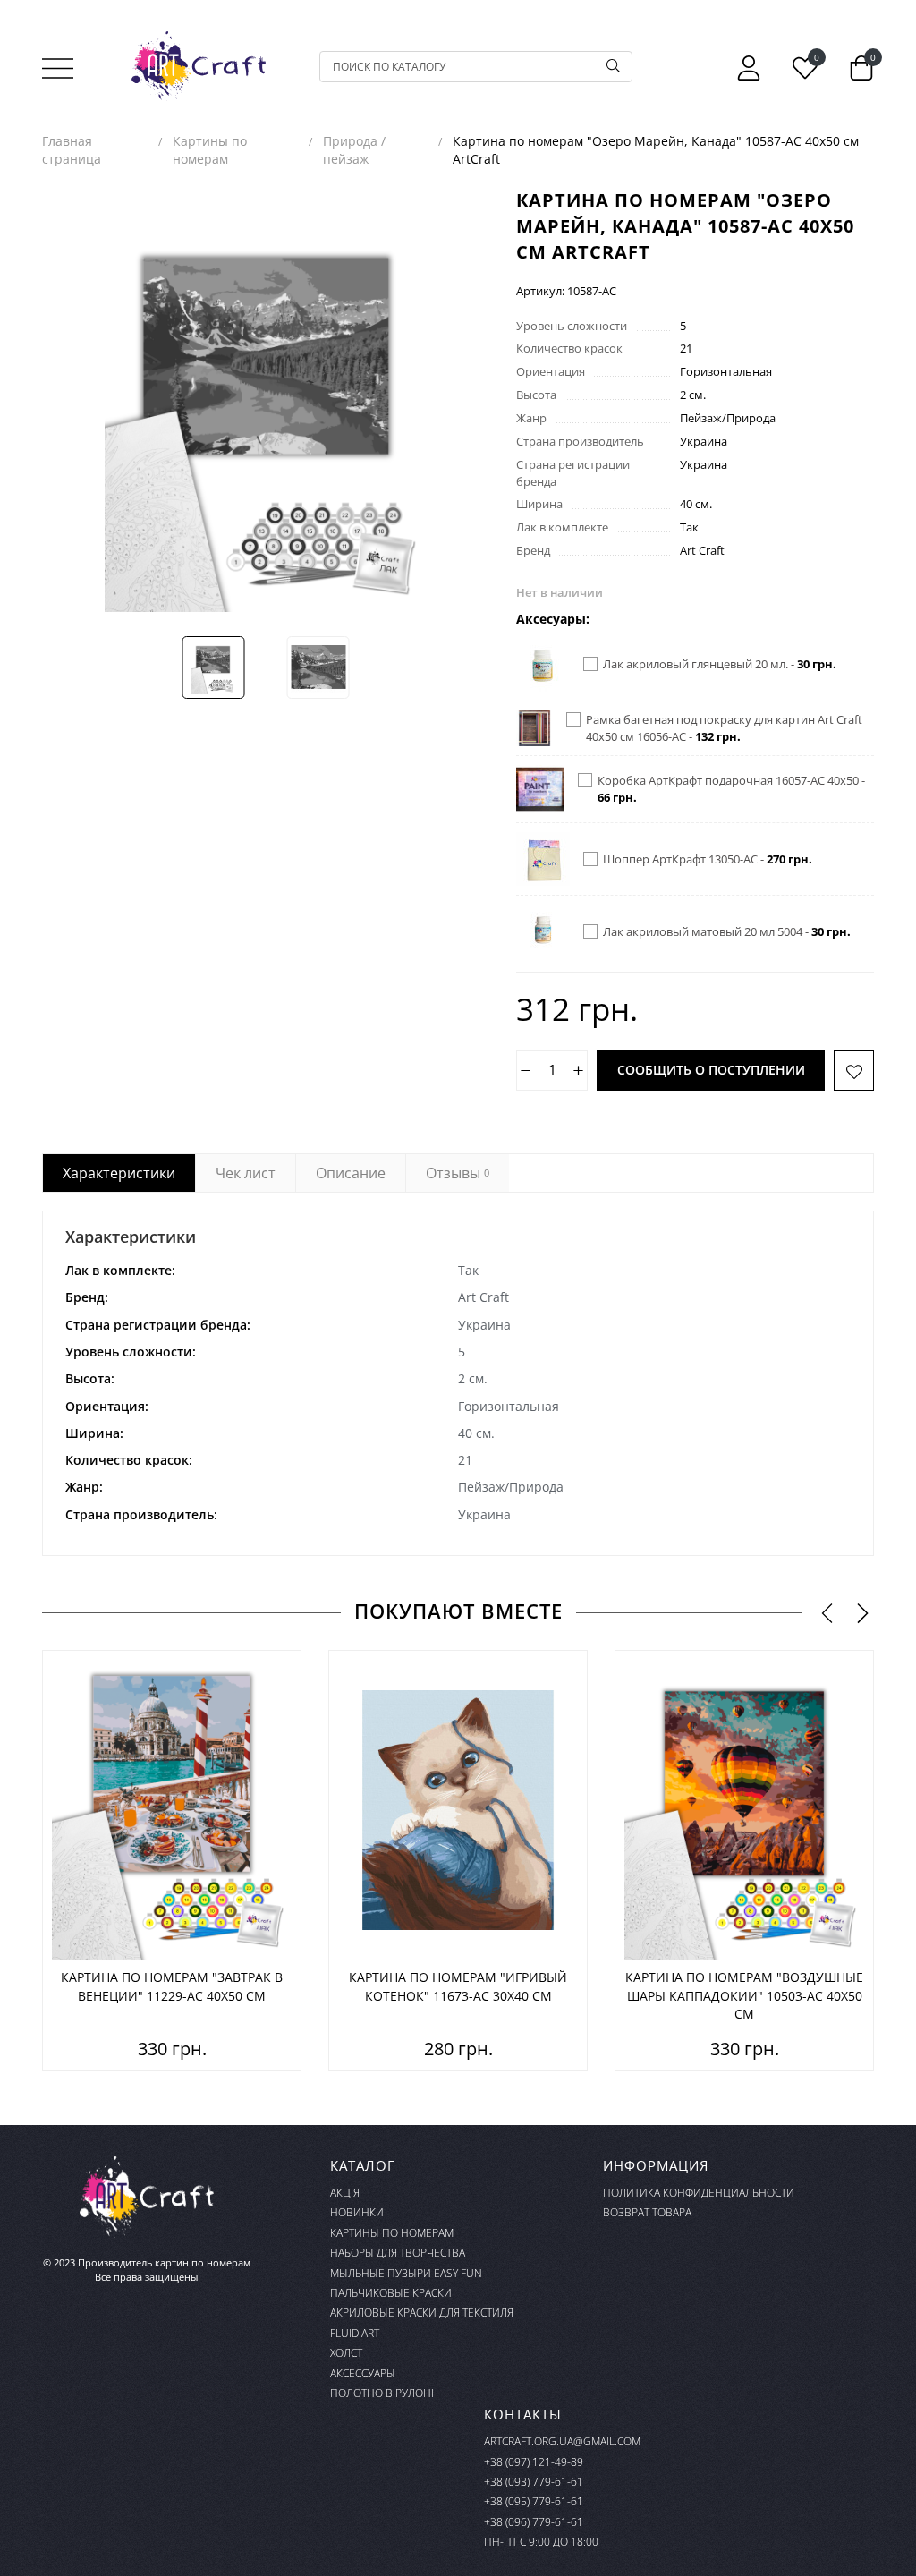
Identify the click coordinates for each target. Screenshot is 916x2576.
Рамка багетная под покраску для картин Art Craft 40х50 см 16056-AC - (724, 728)
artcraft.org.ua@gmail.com (562, 2441)
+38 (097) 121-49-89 (534, 2462)
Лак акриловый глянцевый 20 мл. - (720, 664)
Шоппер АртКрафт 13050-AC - (708, 859)
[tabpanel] (458, 1383)
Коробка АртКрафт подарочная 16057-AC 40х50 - (731, 789)
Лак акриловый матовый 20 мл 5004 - (727, 931)
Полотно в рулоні (382, 2393)
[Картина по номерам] (172, 1810)
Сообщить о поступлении (711, 1070)
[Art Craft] (199, 66)
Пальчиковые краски (391, 2293)
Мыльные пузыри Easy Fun (406, 2273)
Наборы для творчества (398, 2253)
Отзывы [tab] (458, 1173)
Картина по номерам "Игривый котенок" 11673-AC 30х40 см (458, 1986)
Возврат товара (647, 2212)
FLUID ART (355, 2333)
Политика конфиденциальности (699, 2193)
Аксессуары (363, 2373)
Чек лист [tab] (246, 1173)
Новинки (357, 2212)
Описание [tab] (351, 1173)
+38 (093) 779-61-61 (534, 2482)
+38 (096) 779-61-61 (534, 2522)
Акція (345, 2193)
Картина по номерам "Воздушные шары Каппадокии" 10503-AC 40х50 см (744, 1995)
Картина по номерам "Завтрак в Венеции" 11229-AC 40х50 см (172, 1986)
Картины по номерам (392, 2233)
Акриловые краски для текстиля (422, 2312)
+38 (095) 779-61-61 (534, 2501)
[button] (827, 1612)
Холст (346, 2353)
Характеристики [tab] (119, 1173)
